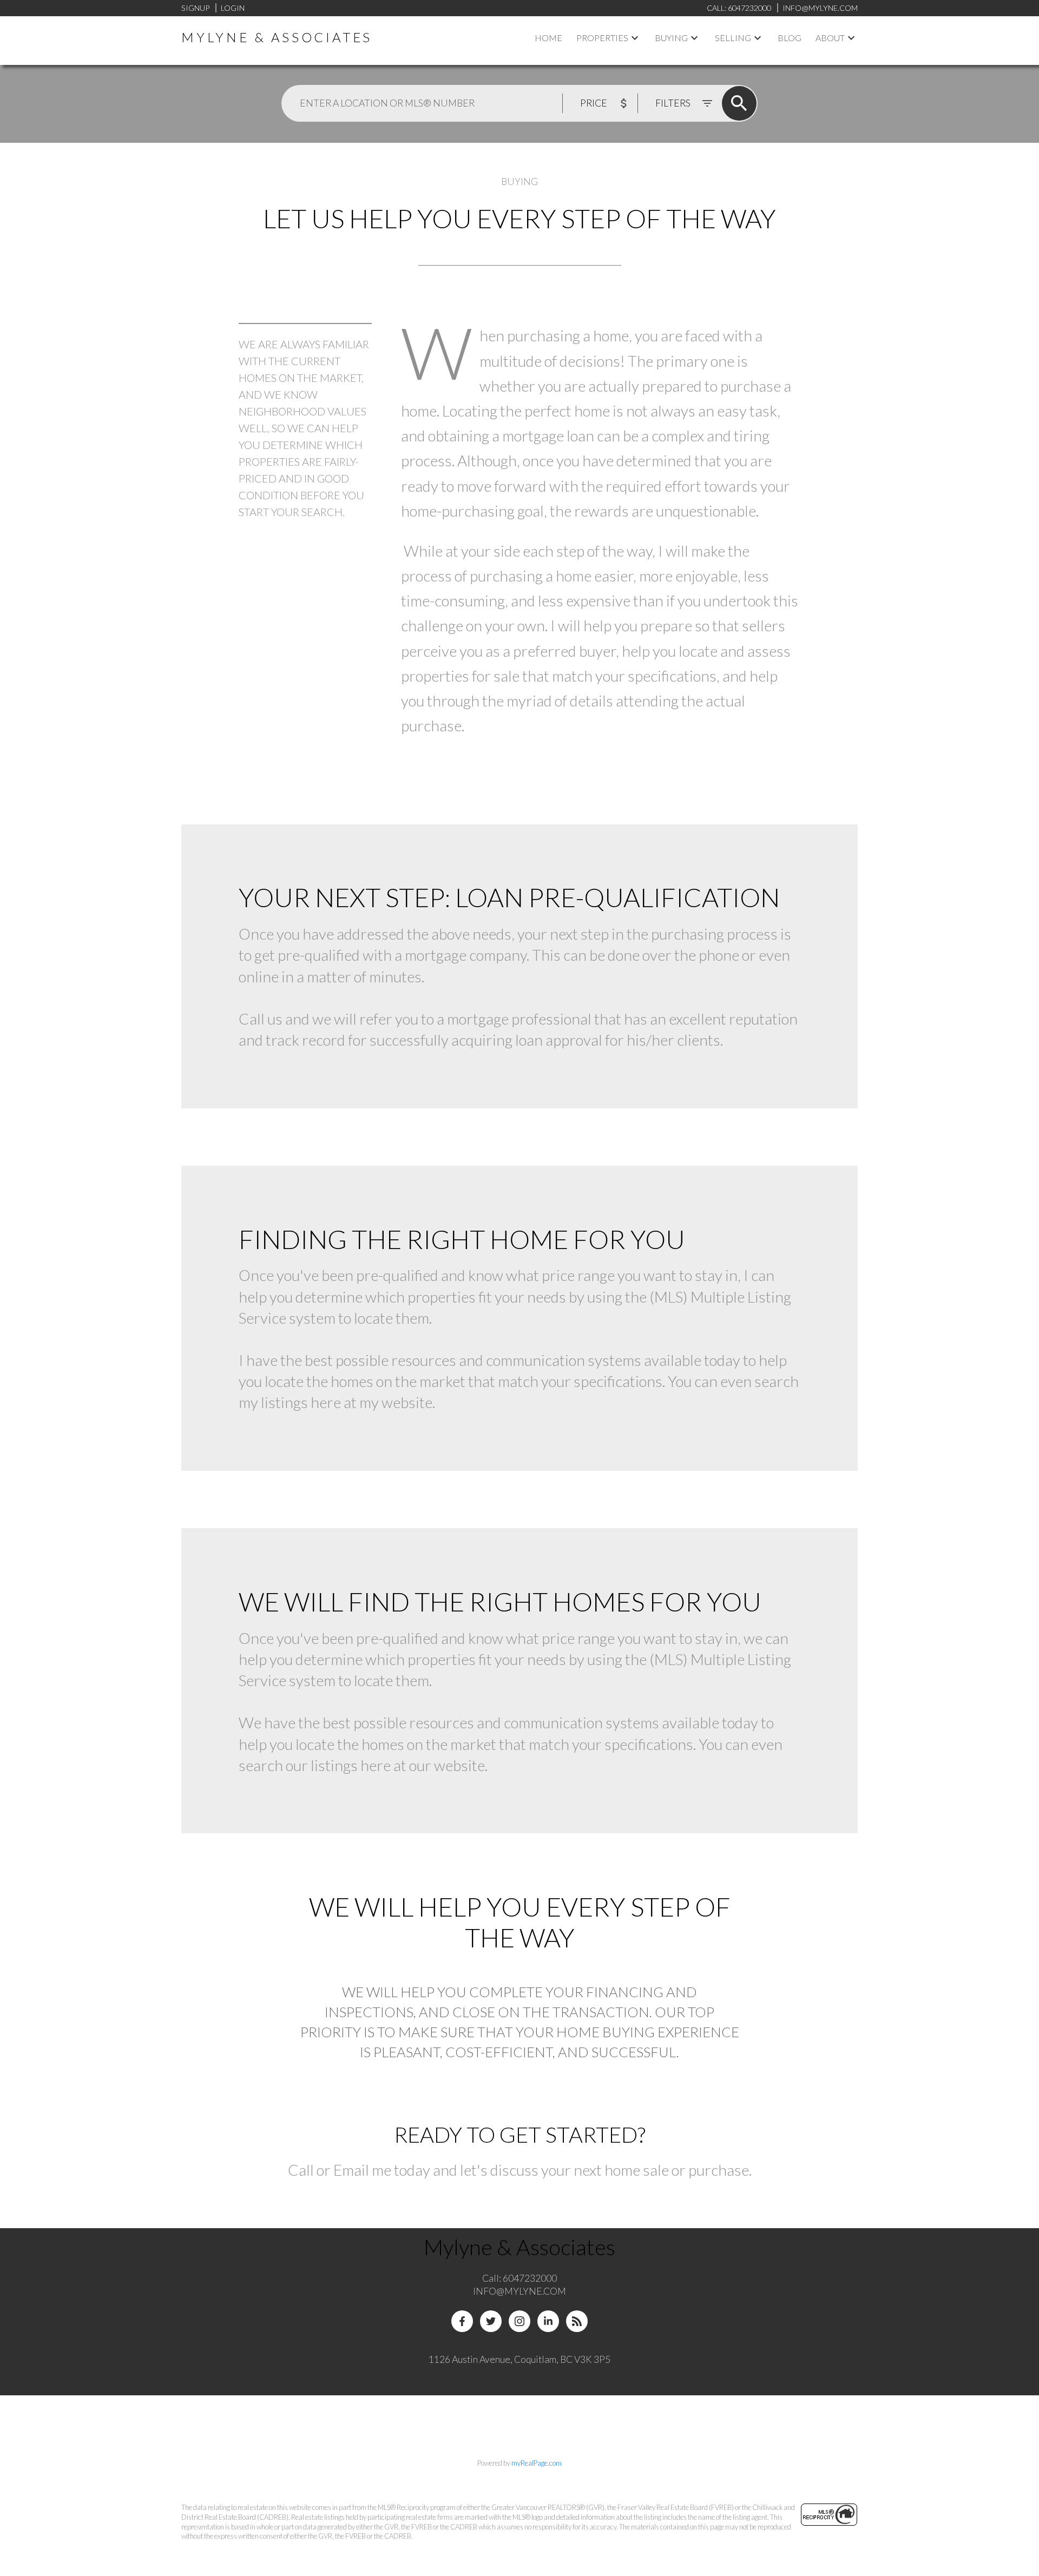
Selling (733, 38)
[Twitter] (491, 2321)
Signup (195, 8)
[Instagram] (519, 2321)
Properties (602, 38)
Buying (671, 38)
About (830, 38)
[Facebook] (462, 2321)
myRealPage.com (537, 2463)
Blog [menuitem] (790, 38)
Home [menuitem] (548, 38)
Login (233, 8)
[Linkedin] (548, 2321)
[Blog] (577, 2321)
